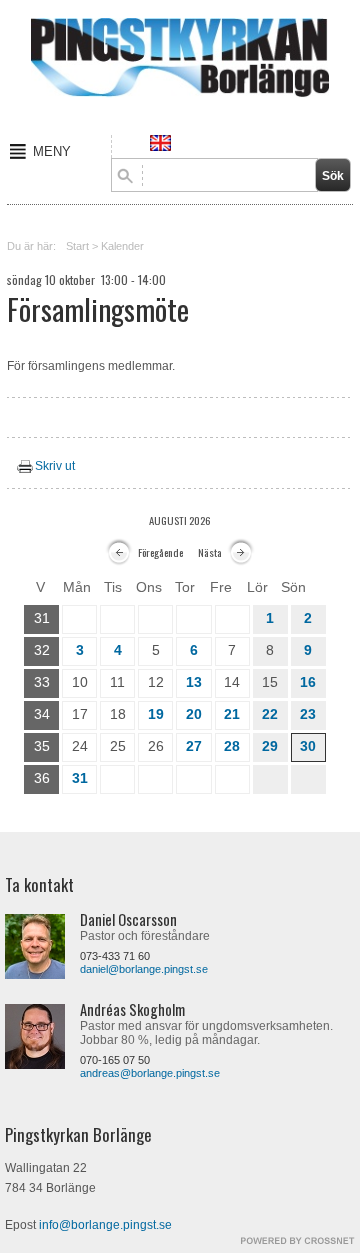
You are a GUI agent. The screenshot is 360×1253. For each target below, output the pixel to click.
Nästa (210, 552)
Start (77, 246)
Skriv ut (55, 466)
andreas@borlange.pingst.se (150, 1073)
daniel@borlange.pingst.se (144, 969)
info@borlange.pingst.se (105, 1225)
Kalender (122, 246)
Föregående (160, 552)
